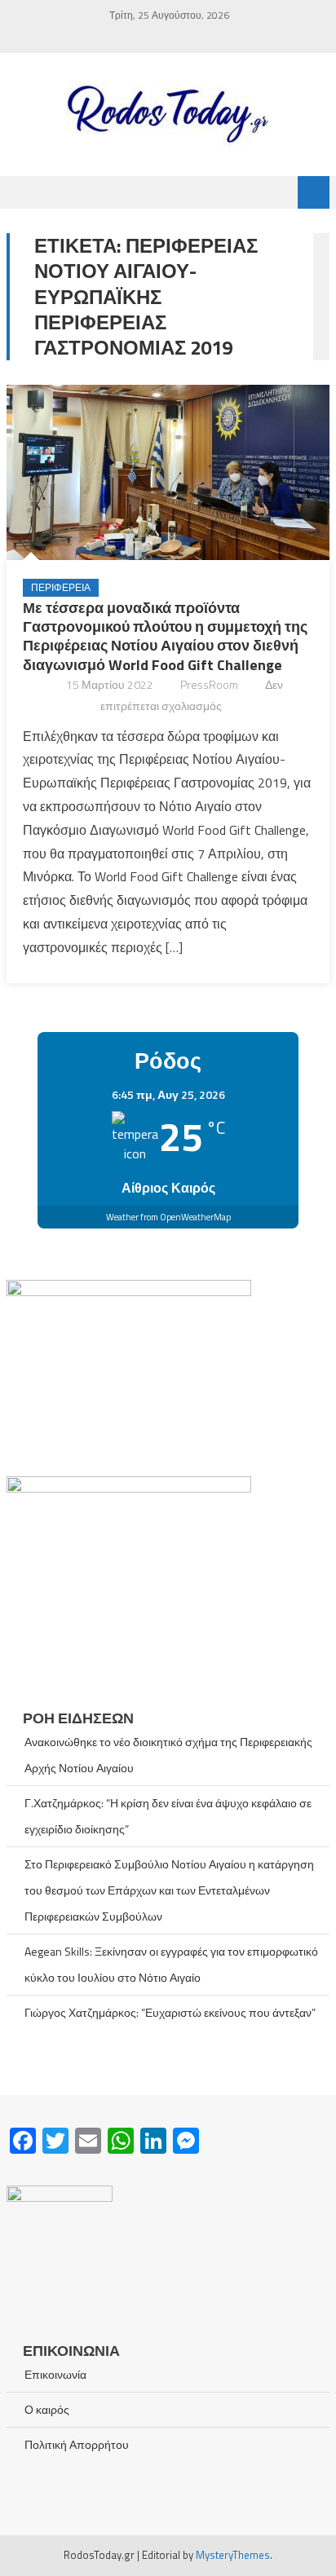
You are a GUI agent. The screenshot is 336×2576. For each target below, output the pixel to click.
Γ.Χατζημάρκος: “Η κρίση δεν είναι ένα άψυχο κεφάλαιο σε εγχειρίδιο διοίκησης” (168, 1816)
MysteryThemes (233, 2555)
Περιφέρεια (61, 587)
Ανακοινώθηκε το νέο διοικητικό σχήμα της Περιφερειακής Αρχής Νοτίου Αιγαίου (168, 1755)
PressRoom (209, 684)
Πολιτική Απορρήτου (77, 2444)
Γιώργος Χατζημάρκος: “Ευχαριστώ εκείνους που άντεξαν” (170, 2012)
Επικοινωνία (55, 2374)
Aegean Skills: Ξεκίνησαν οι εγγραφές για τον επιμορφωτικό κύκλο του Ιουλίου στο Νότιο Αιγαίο (171, 1964)
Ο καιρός (47, 2409)
